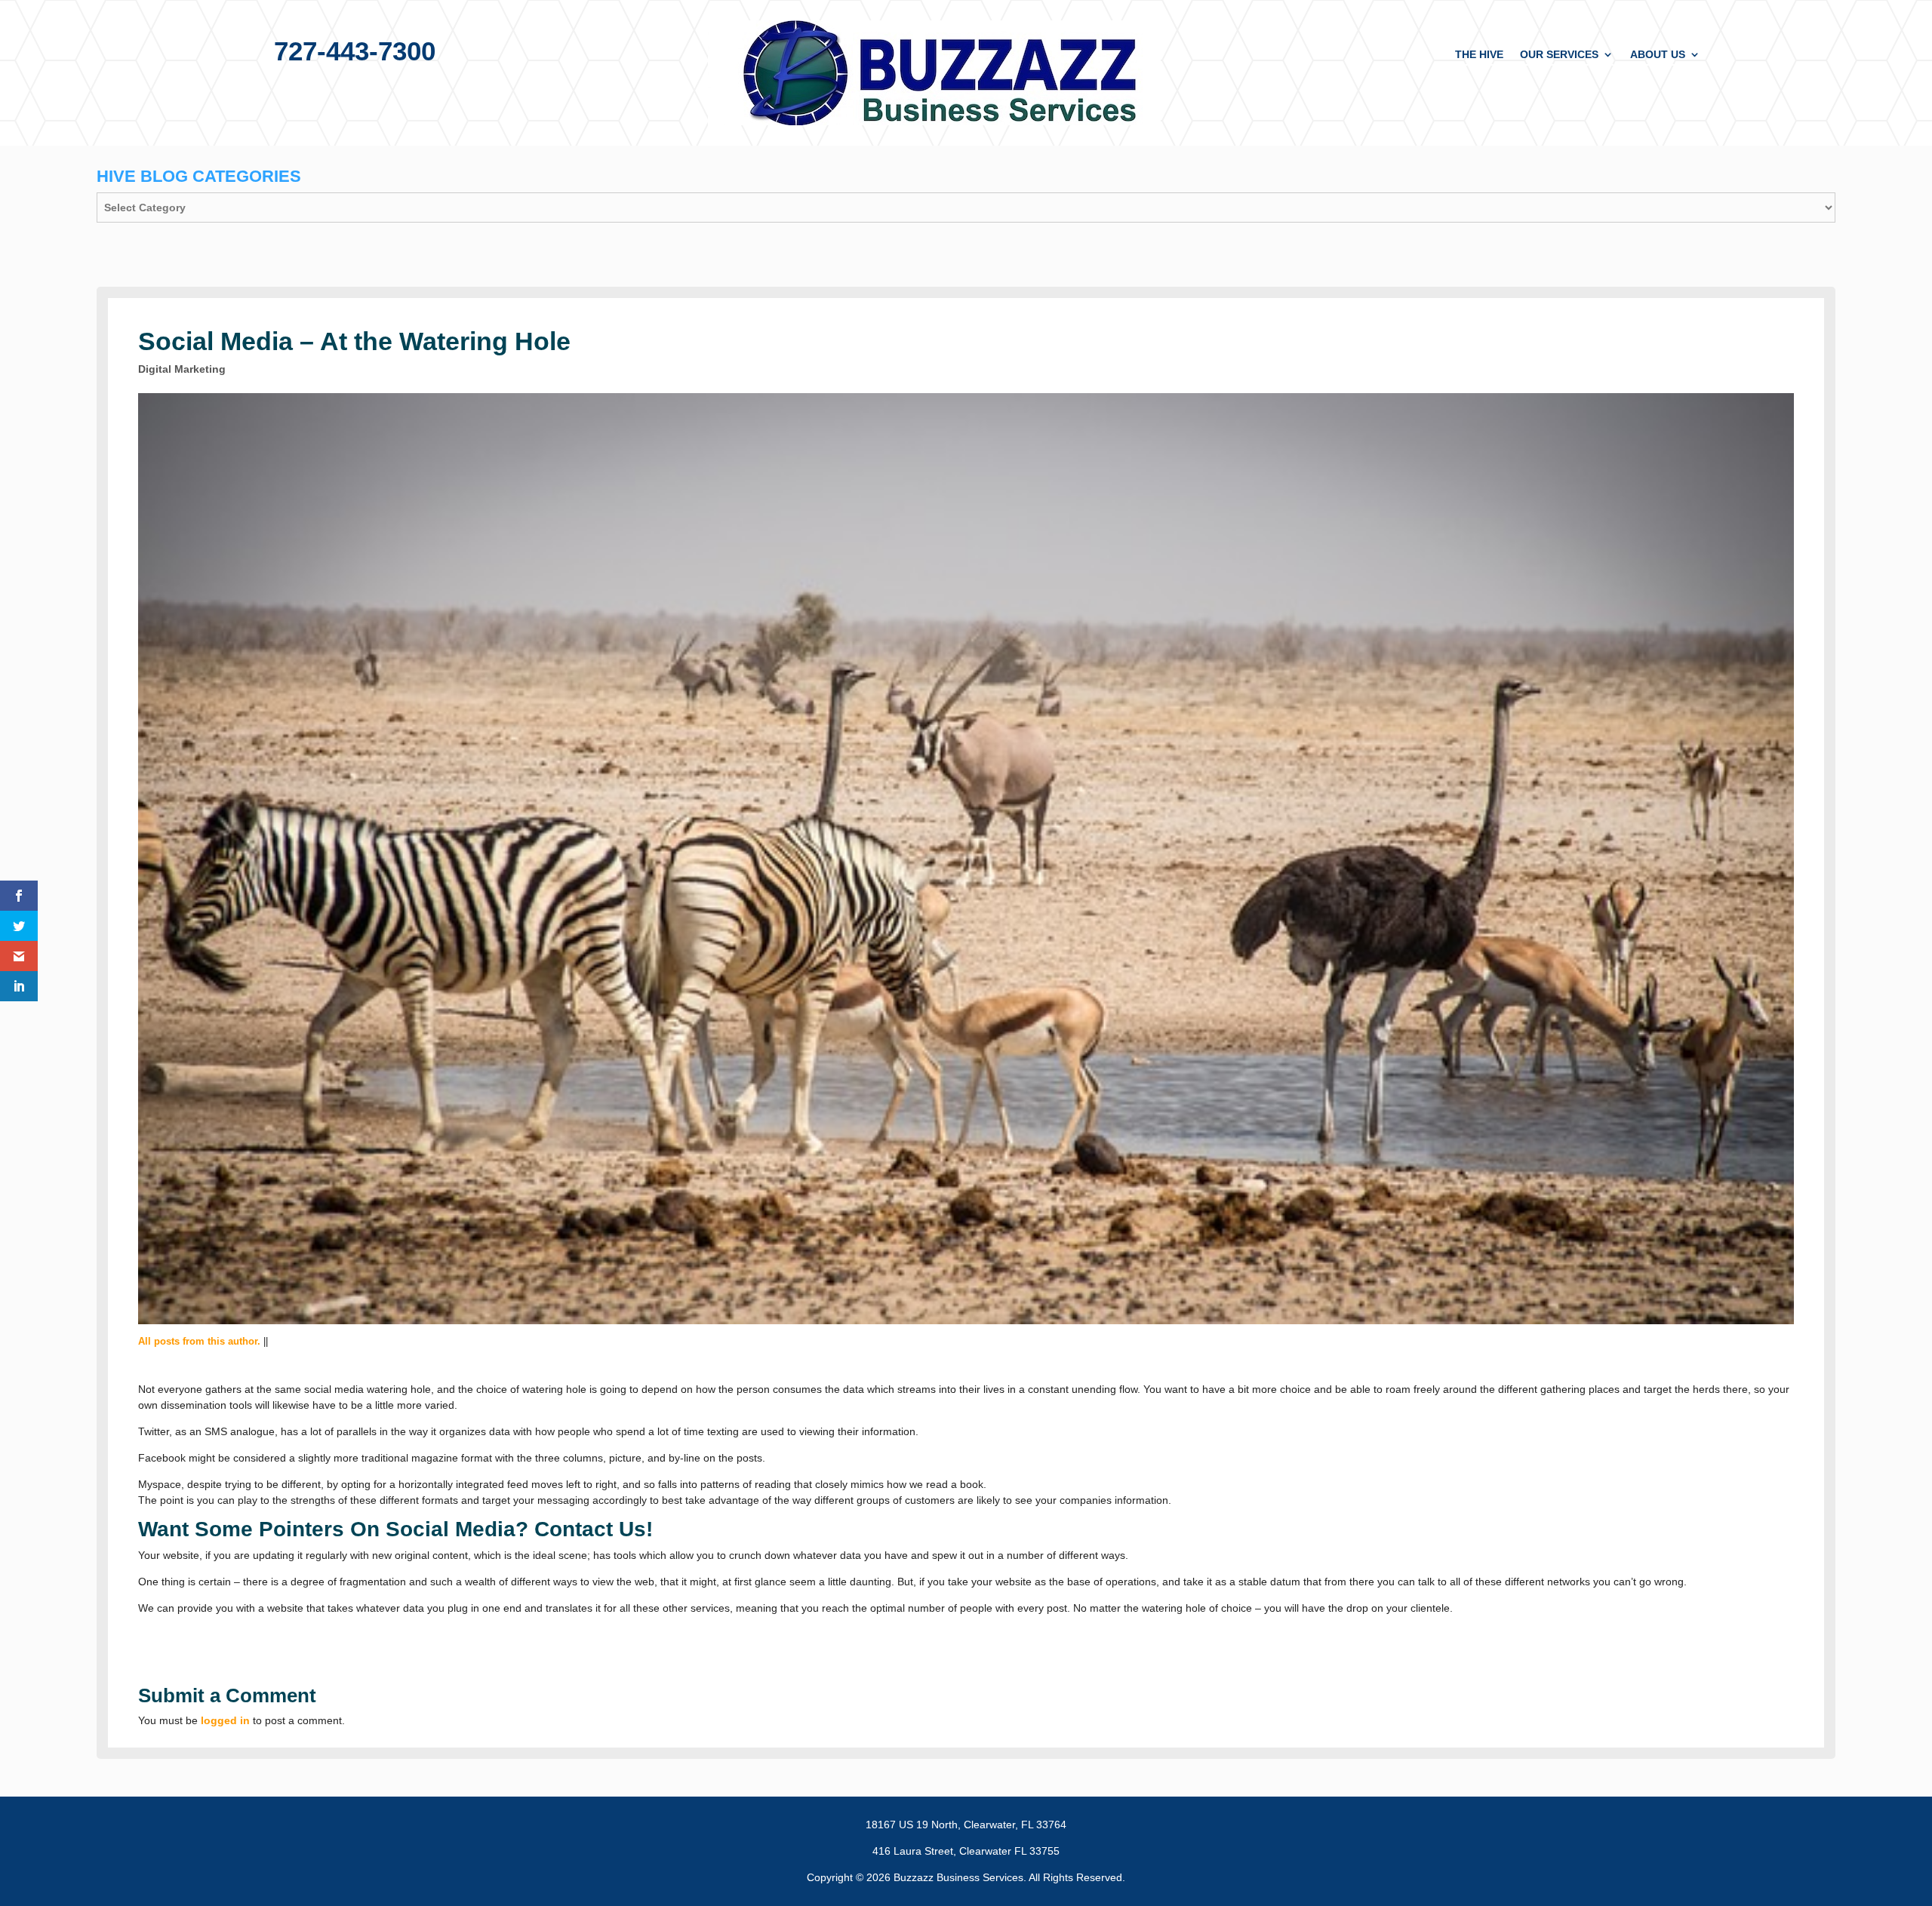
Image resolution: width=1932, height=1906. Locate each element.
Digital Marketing (182, 369)
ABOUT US (1658, 55)
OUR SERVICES (1559, 55)
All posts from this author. (199, 1341)
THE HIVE (1479, 55)
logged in (225, 1720)
